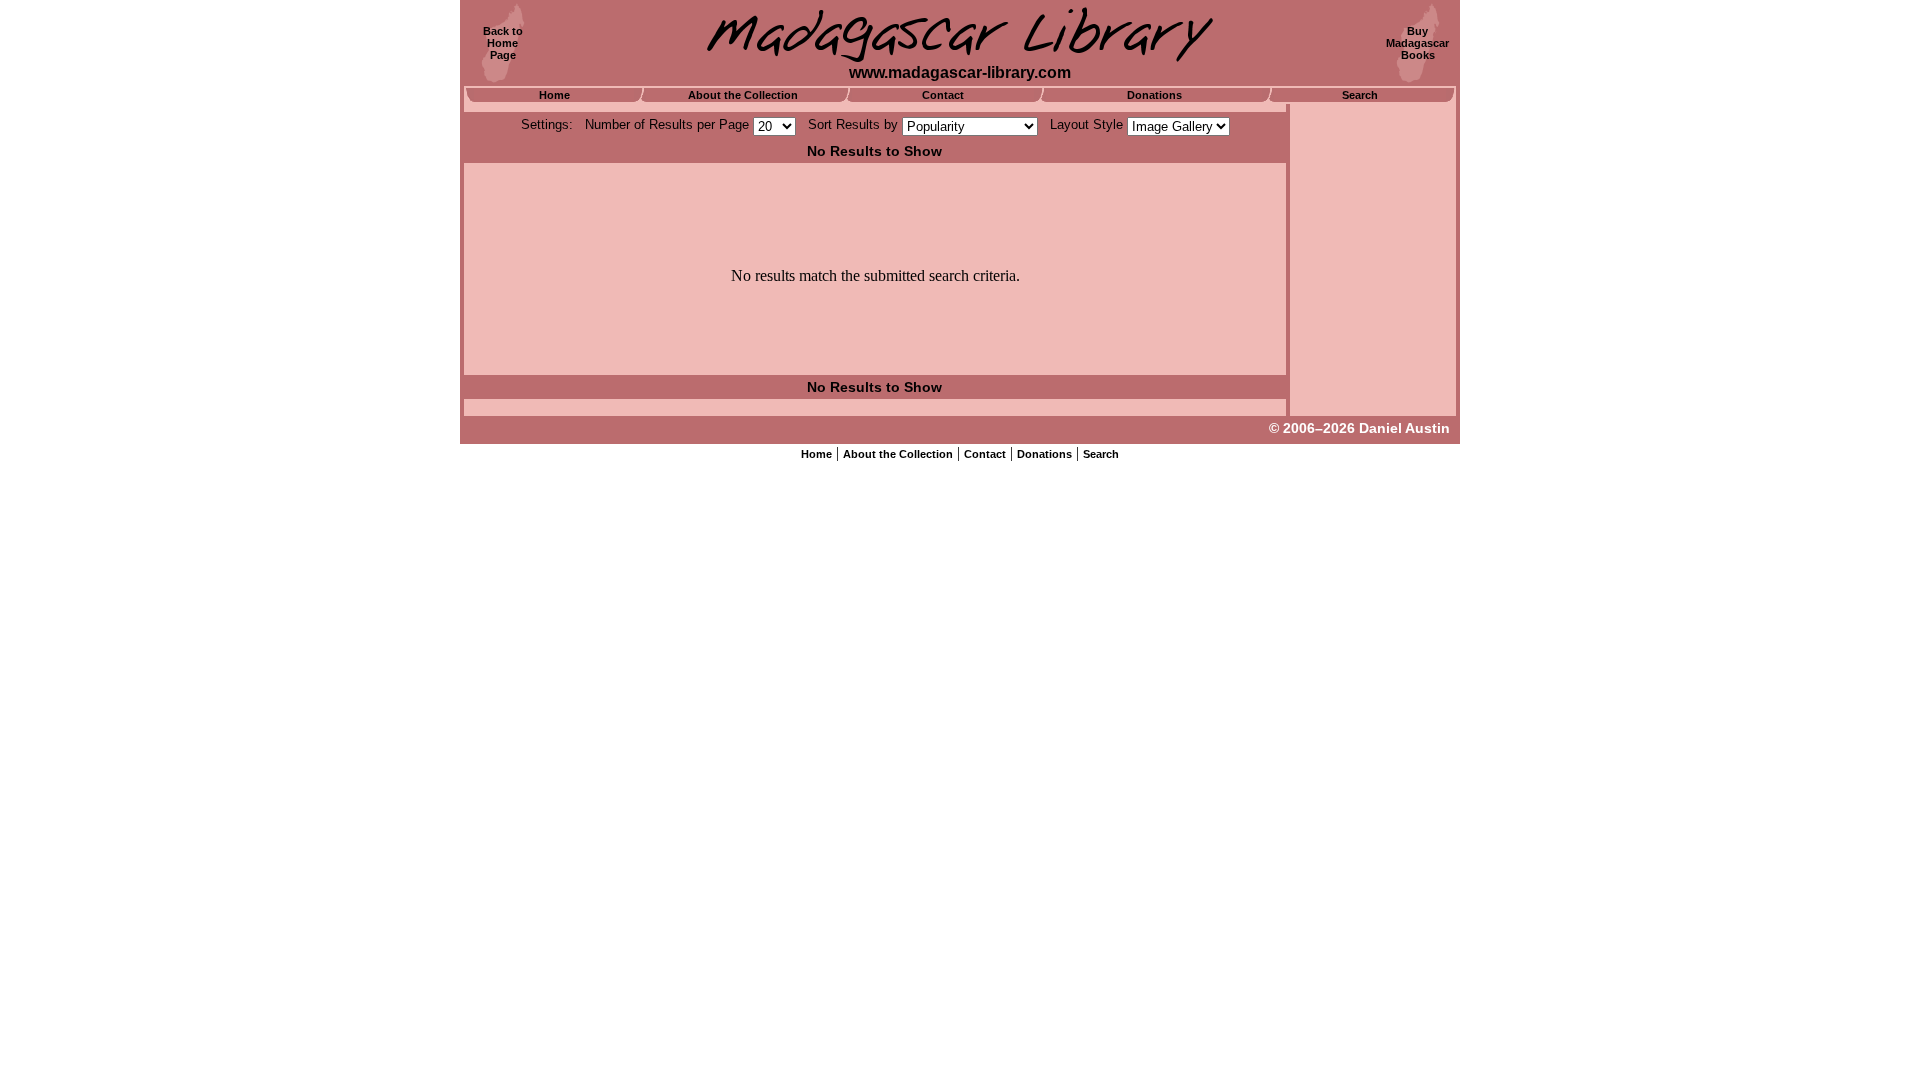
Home (554, 95)
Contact (943, 95)
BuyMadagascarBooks (1417, 43)
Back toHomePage (503, 43)
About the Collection (743, 95)
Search (1360, 95)
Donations (1154, 95)
